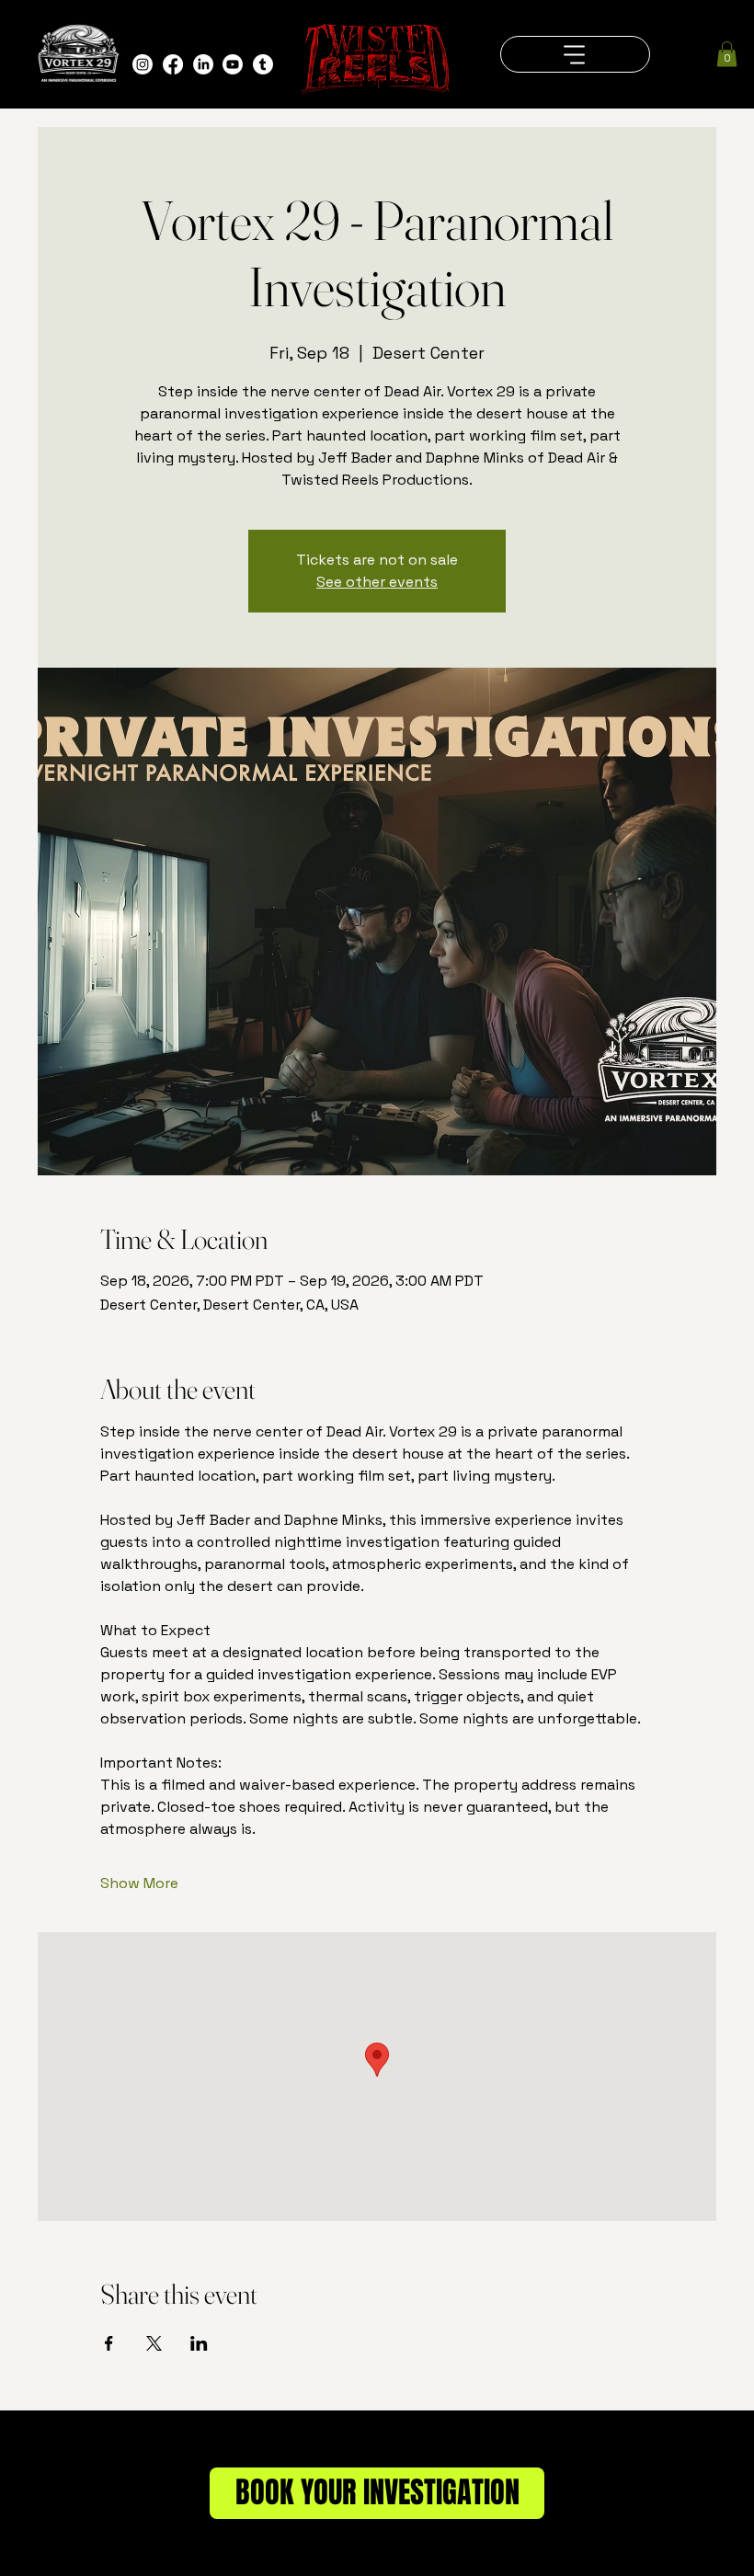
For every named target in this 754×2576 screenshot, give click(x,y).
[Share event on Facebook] (109, 2343)
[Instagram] (143, 64)
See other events (377, 582)
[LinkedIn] (203, 64)
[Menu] (575, 54)
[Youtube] (233, 64)
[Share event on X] (154, 2343)
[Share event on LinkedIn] (199, 2343)
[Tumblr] (263, 64)
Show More (139, 1883)
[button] (727, 54)
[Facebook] (173, 64)
